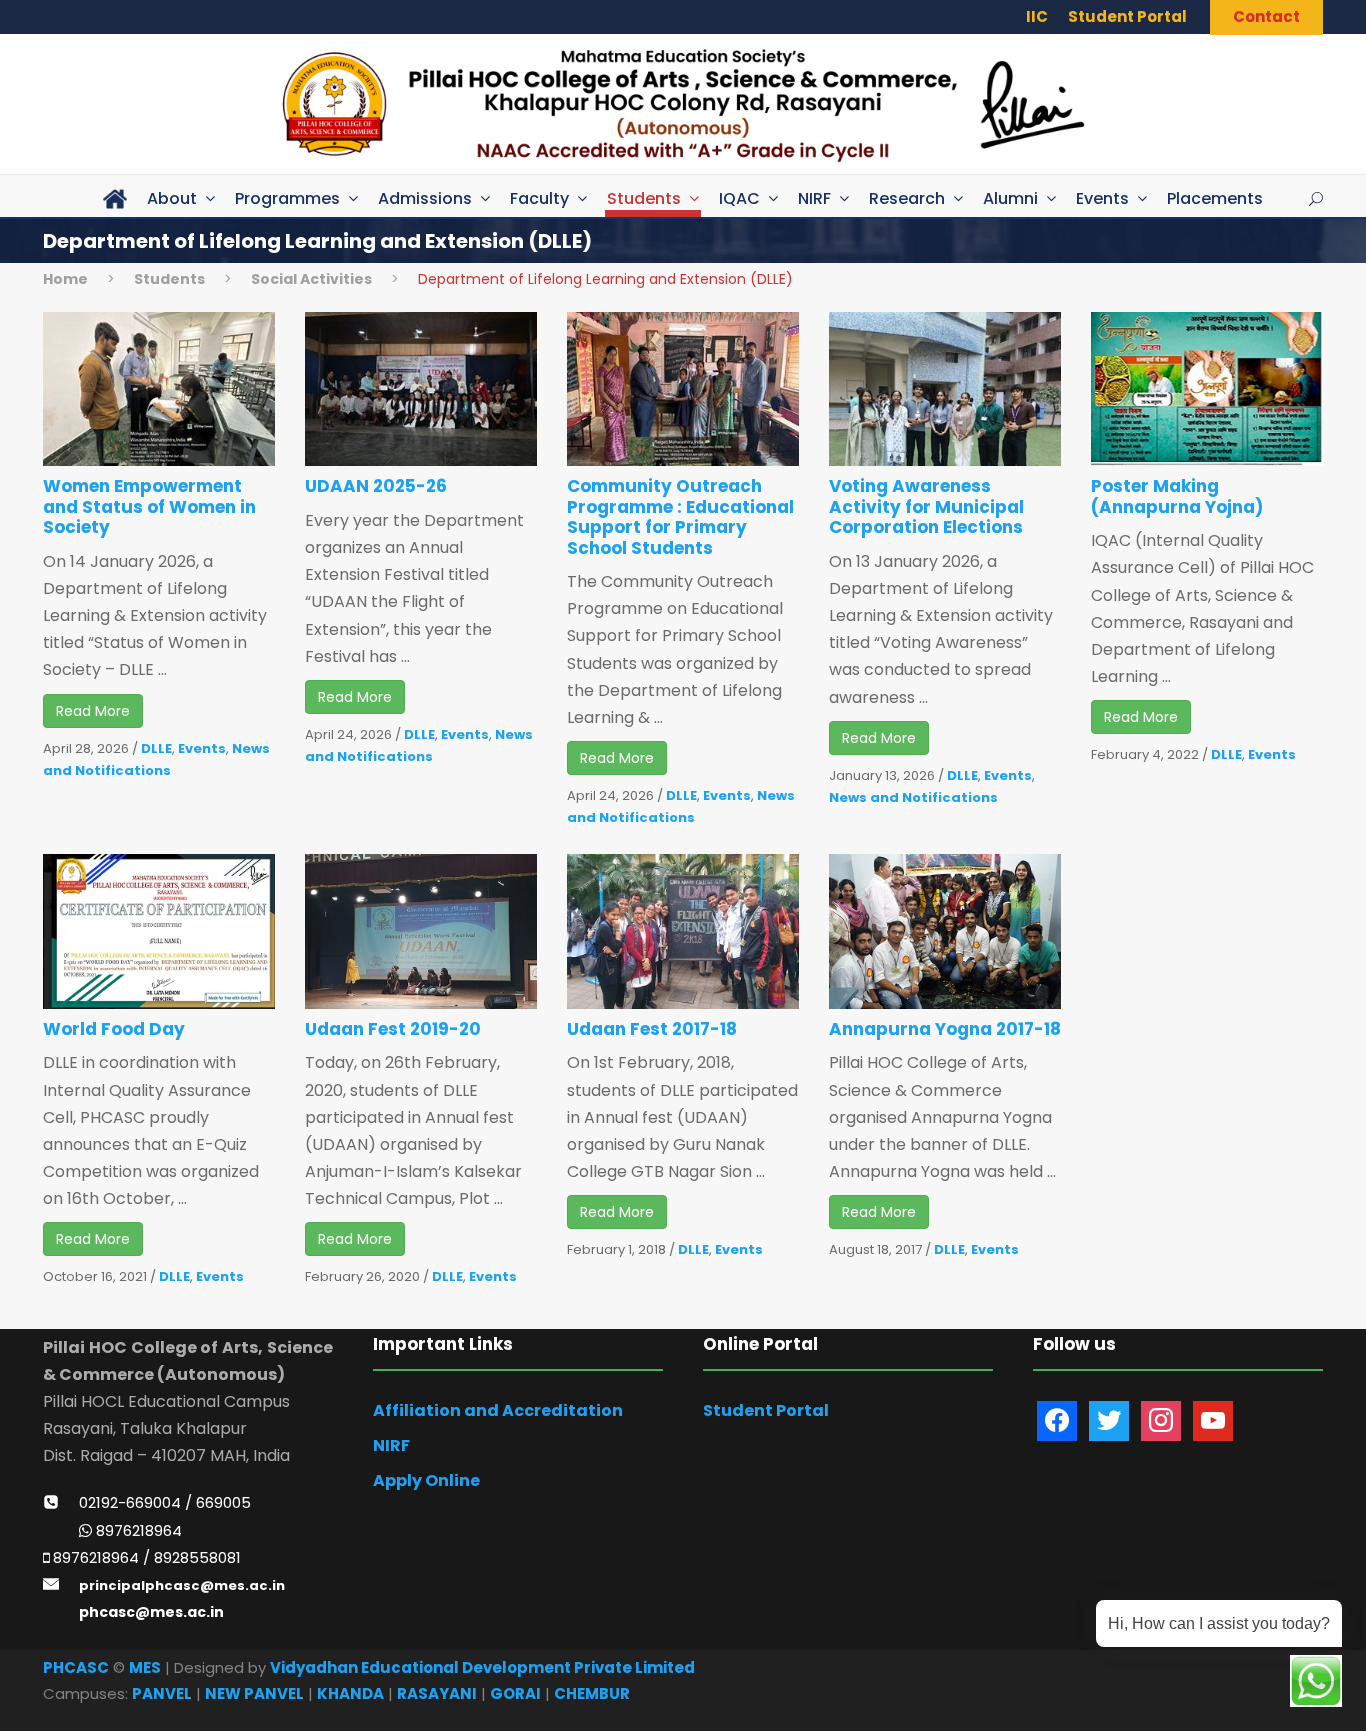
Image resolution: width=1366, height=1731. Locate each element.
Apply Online (426, 1480)
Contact (1266, 16)
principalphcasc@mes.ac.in (182, 1585)
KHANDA (350, 1693)
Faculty (539, 198)
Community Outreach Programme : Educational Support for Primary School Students (680, 516)
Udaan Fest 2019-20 (393, 1029)
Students (644, 198)
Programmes (287, 198)
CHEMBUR (592, 1693)
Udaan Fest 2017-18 (652, 1029)
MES (145, 1667)
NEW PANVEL (254, 1693)
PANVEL (162, 1693)
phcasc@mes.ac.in (151, 1612)
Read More (93, 711)
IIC (1037, 16)
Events (1102, 198)
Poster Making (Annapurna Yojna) (1177, 496)
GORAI (515, 1693)
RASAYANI (437, 1693)
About (172, 198)
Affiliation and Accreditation (498, 1410)
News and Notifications (913, 797)
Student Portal (1127, 16)
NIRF (814, 198)
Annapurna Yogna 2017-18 (945, 1029)
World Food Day (114, 1029)
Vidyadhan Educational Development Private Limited (482, 1667)
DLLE (156, 748)
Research (907, 198)
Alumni (1010, 198)
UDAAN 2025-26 (376, 486)
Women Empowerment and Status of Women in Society (149, 506)
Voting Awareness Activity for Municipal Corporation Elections (926, 506)
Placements (1215, 198)
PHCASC (76, 1667)
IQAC (739, 198)
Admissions (425, 198)
